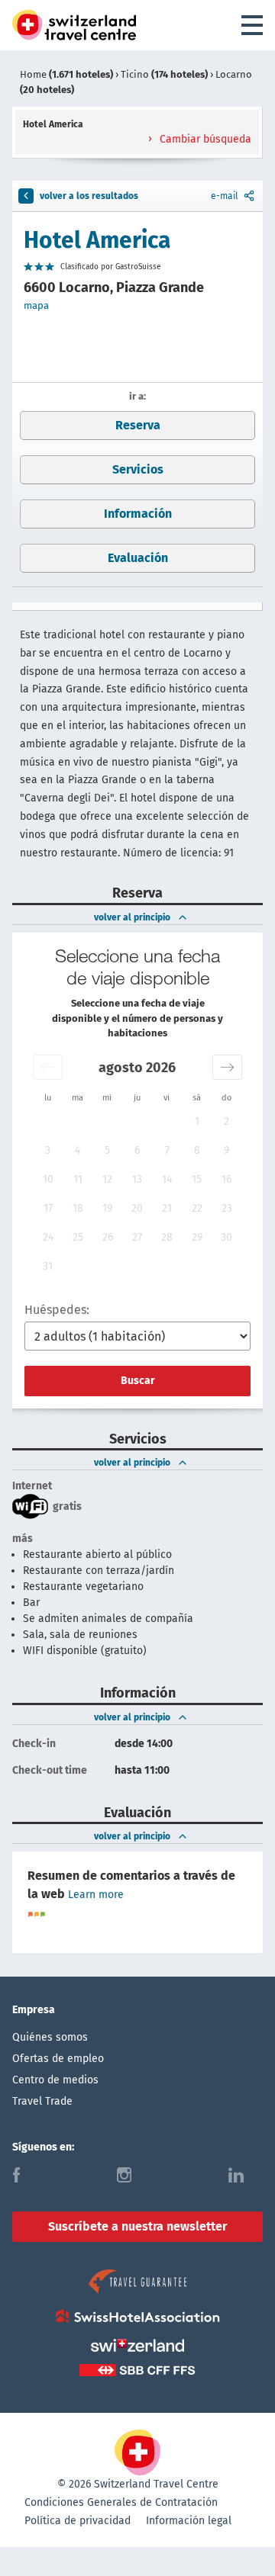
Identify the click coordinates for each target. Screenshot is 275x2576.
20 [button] (137, 1208)
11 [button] (78, 1179)
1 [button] (197, 1121)
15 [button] (197, 1179)
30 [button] (226, 1237)
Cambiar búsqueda (204, 139)
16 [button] (226, 1179)
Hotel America (97, 240)
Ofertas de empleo (58, 2059)
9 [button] (226, 1150)
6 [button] (137, 1150)
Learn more (96, 1895)
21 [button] (167, 1208)
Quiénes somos (50, 2037)
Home (66, 74)
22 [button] (197, 1208)
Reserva (138, 425)
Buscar (138, 1381)
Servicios (138, 469)
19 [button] (107, 1208)
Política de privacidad (78, 2521)
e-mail (225, 196)
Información (138, 514)
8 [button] (197, 1150)
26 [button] (108, 1237)
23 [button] (227, 1208)
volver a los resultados (89, 196)
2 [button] (226, 1121)
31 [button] (48, 1266)
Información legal (189, 2521)
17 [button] (48, 1208)
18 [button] (78, 1208)
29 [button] (197, 1237)
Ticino (164, 74)
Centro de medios (55, 2080)
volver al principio (132, 917)
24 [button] (48, 1237)
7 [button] (167, 1150)
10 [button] (48, 1179)
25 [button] (78, 1237)
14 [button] (167, 1179)
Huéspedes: (57, 1310)
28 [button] (167, 1237)
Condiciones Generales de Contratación (121, 2502)
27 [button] (137, 1237)
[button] (48, 1067)
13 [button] (137, 1179)
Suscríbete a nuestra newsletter (137, 2226)
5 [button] (107, 1150)
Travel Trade (42, 2101)
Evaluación (138, 558)
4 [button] (78, 1150)
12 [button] (107, 1179)
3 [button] (48, 1150)
